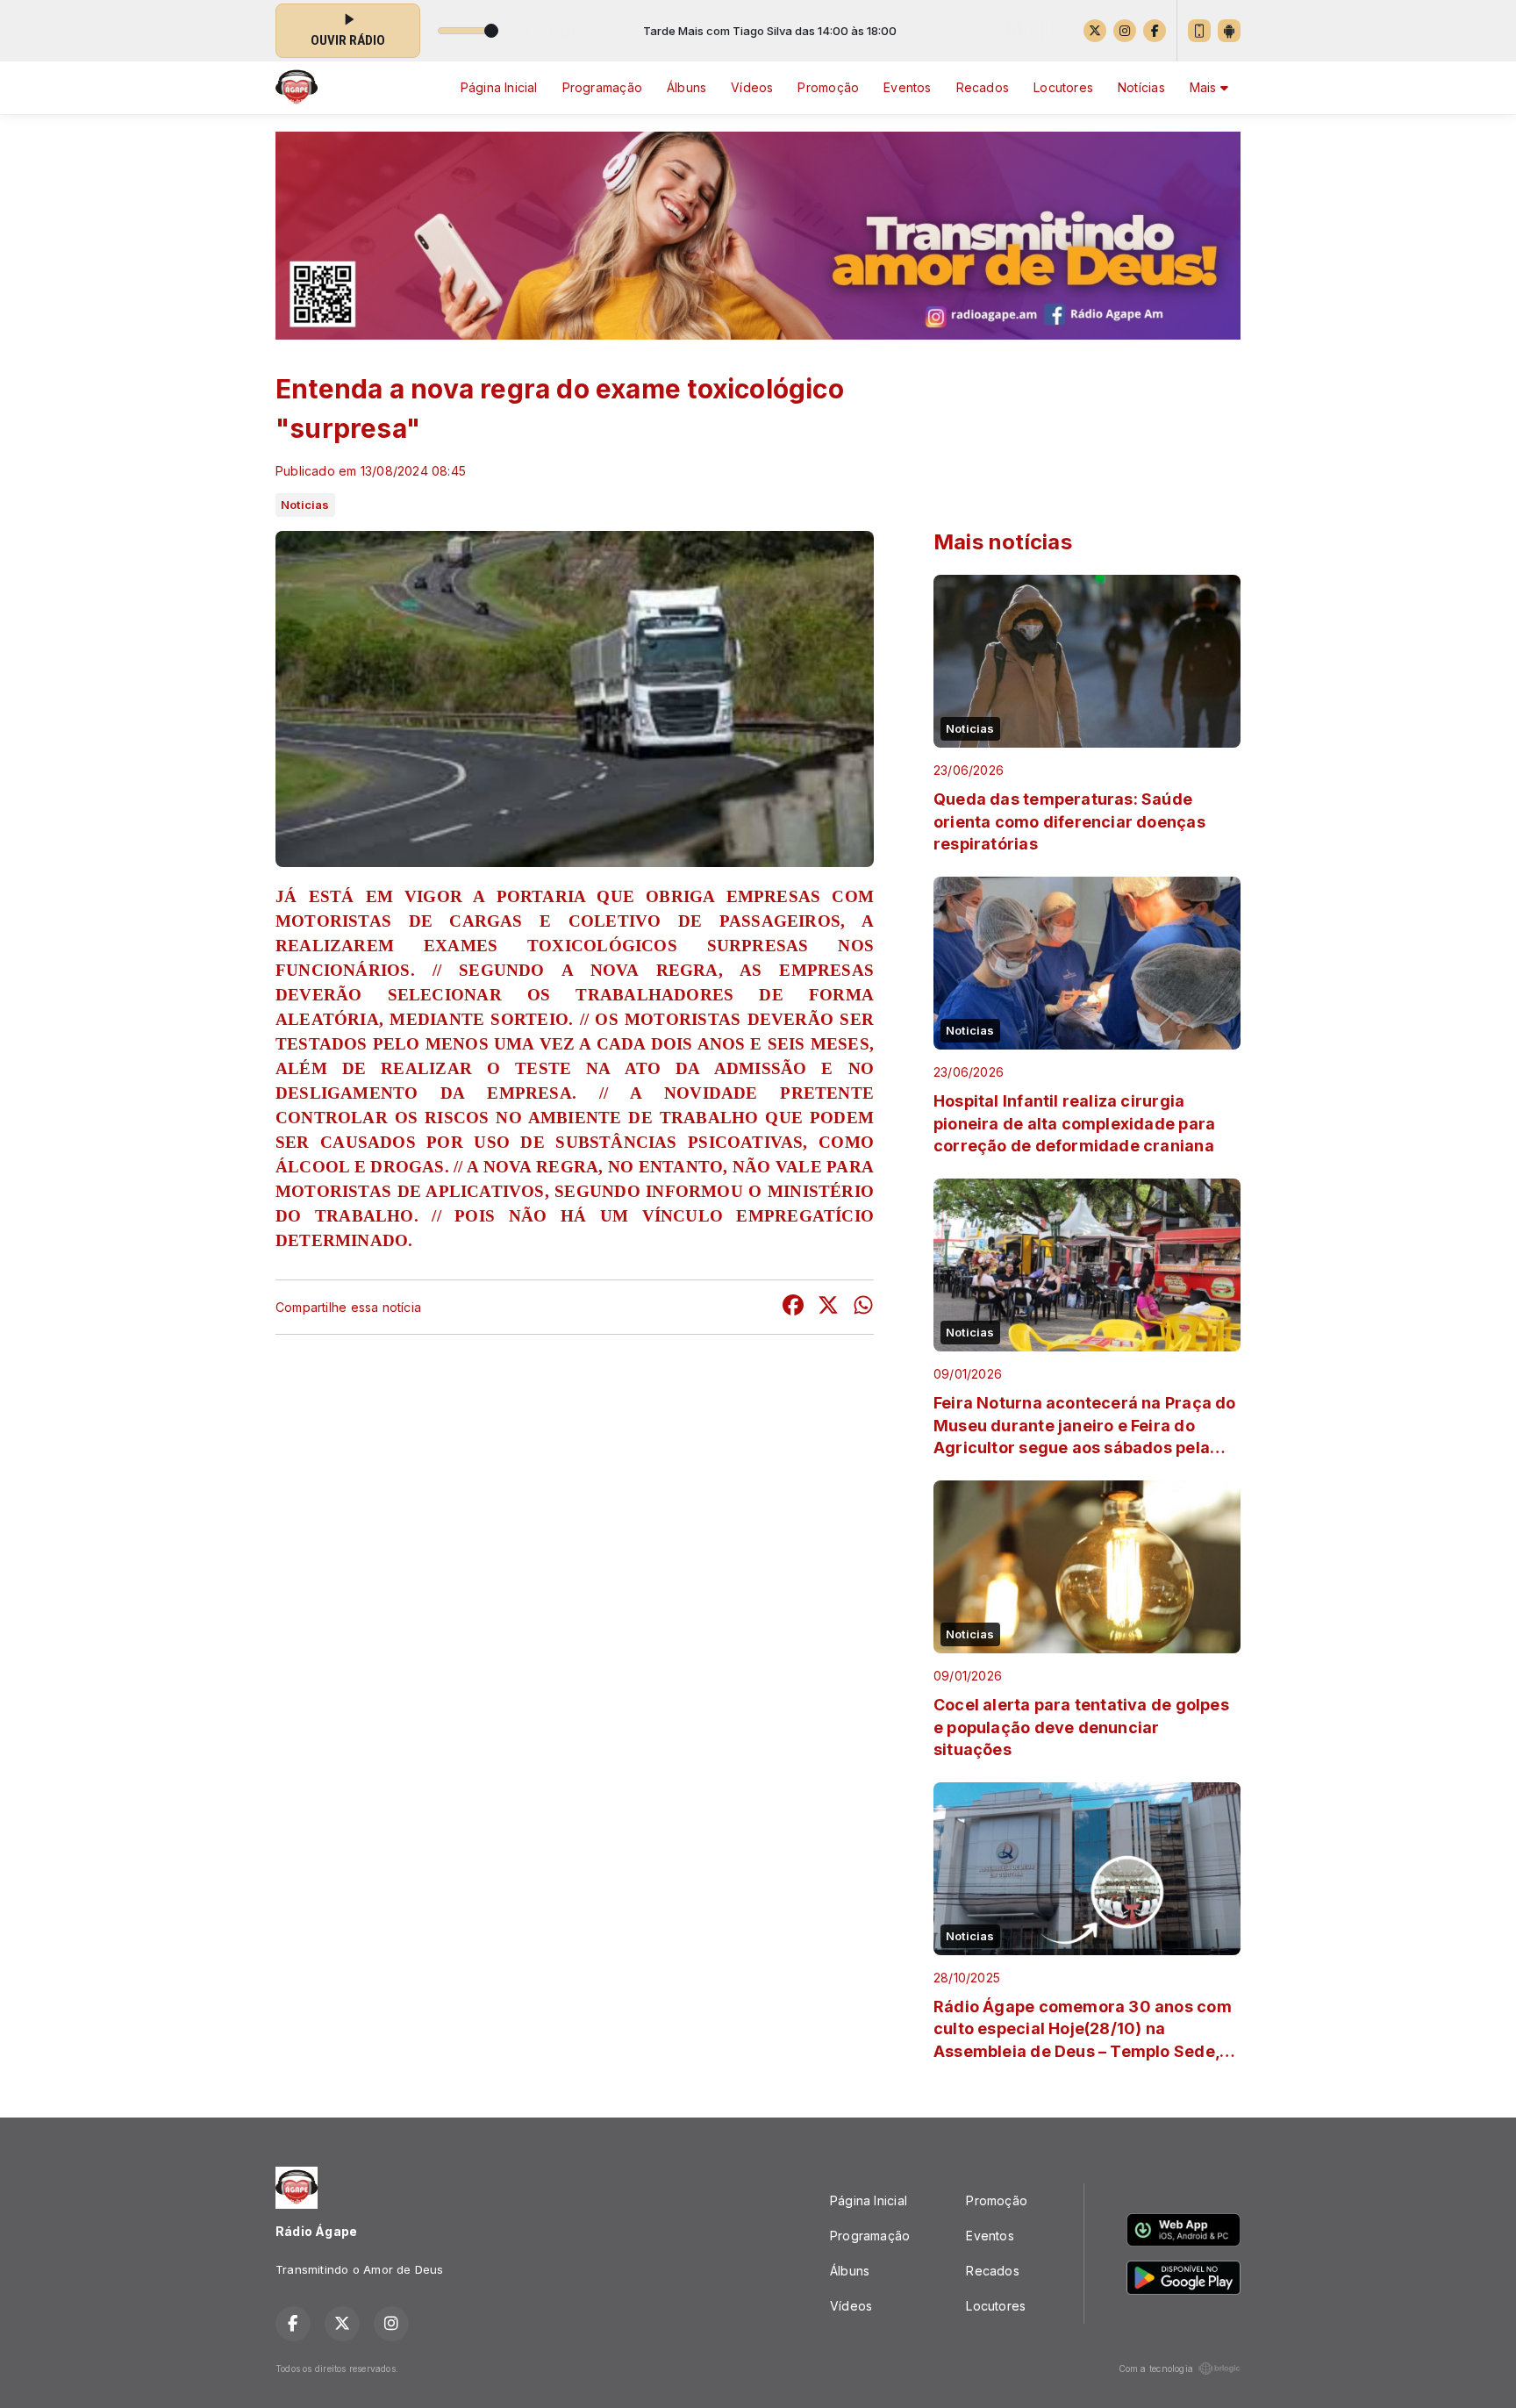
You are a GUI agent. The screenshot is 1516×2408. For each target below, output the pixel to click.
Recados (983, 87)
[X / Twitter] (1095, 31)
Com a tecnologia (1156, 2369)
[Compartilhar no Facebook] (793, 1307)
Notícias (1141, 87)
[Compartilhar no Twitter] (828, 1307)
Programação (602, 87)
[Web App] (1199, 31)
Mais (1205, 87)
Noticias (305, 505)
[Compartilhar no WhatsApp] (863, 1307)
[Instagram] (1125, 31)
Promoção (828, 87)
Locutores (1063, 87)
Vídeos (752, 87)
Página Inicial (499, 87)
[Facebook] (1155, 31)
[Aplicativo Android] (1229, 31)
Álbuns (686, 87)
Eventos (907, 87)
